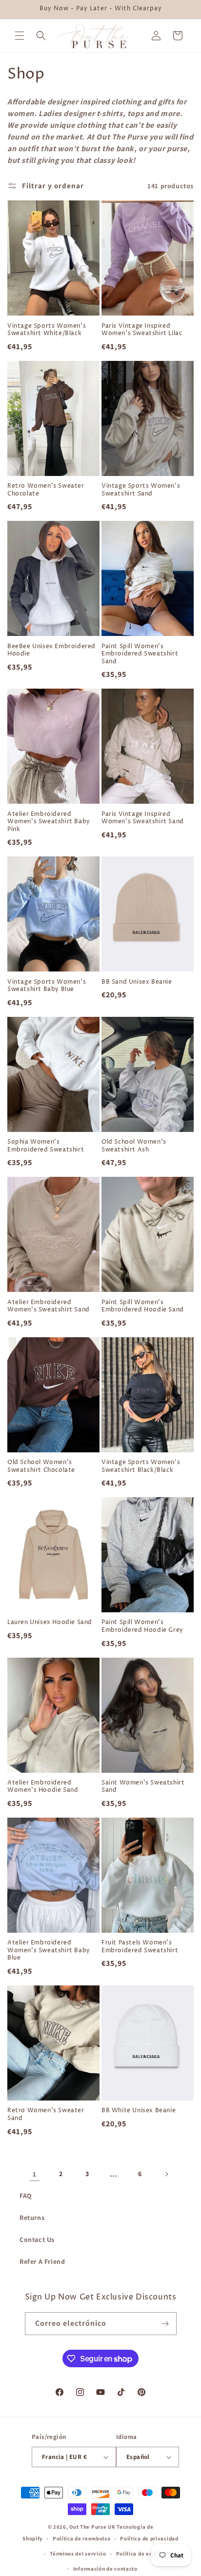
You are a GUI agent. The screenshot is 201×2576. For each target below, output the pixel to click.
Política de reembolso (82, 2538)
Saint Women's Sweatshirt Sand (143, 1787)
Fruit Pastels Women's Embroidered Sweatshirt (140, 1947)
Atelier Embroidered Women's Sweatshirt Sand (49, 1306)
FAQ (26, 2196)
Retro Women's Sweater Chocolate (46, 490)
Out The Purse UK (92, 2527)
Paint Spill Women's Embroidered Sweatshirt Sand (140, 654)
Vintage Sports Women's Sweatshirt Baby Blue (47, 986)
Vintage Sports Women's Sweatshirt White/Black (47, 330)
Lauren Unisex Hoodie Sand (50, 1623)
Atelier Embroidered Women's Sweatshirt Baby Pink (49, 822)
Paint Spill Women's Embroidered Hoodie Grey (142, 1626)
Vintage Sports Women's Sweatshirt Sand (141, 490)
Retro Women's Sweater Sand (46, 2114)
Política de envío (139, 2554)
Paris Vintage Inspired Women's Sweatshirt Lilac (142, 330)
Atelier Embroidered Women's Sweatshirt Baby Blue (49, 1951)
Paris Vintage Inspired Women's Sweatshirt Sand (143, 818)
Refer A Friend (42, 2261)
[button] (20, 36)
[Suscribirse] (165, 2324)
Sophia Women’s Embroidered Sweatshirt (46, 1146)
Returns (32, 2218)
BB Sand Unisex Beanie (137, 982)
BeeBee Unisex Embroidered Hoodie (51, 650)
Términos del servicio (78, 2554)
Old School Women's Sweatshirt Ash (134, 1146)
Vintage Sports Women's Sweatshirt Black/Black (141, 1466)
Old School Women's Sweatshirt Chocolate (41, 1466)
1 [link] (35, 2174)
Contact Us (37, 2239)
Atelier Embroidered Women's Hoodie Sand (43, 1787)
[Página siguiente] (166, 2174)
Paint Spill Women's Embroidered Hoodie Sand (143, 1306)
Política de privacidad (149, 2538)
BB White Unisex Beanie (139, 2111)
